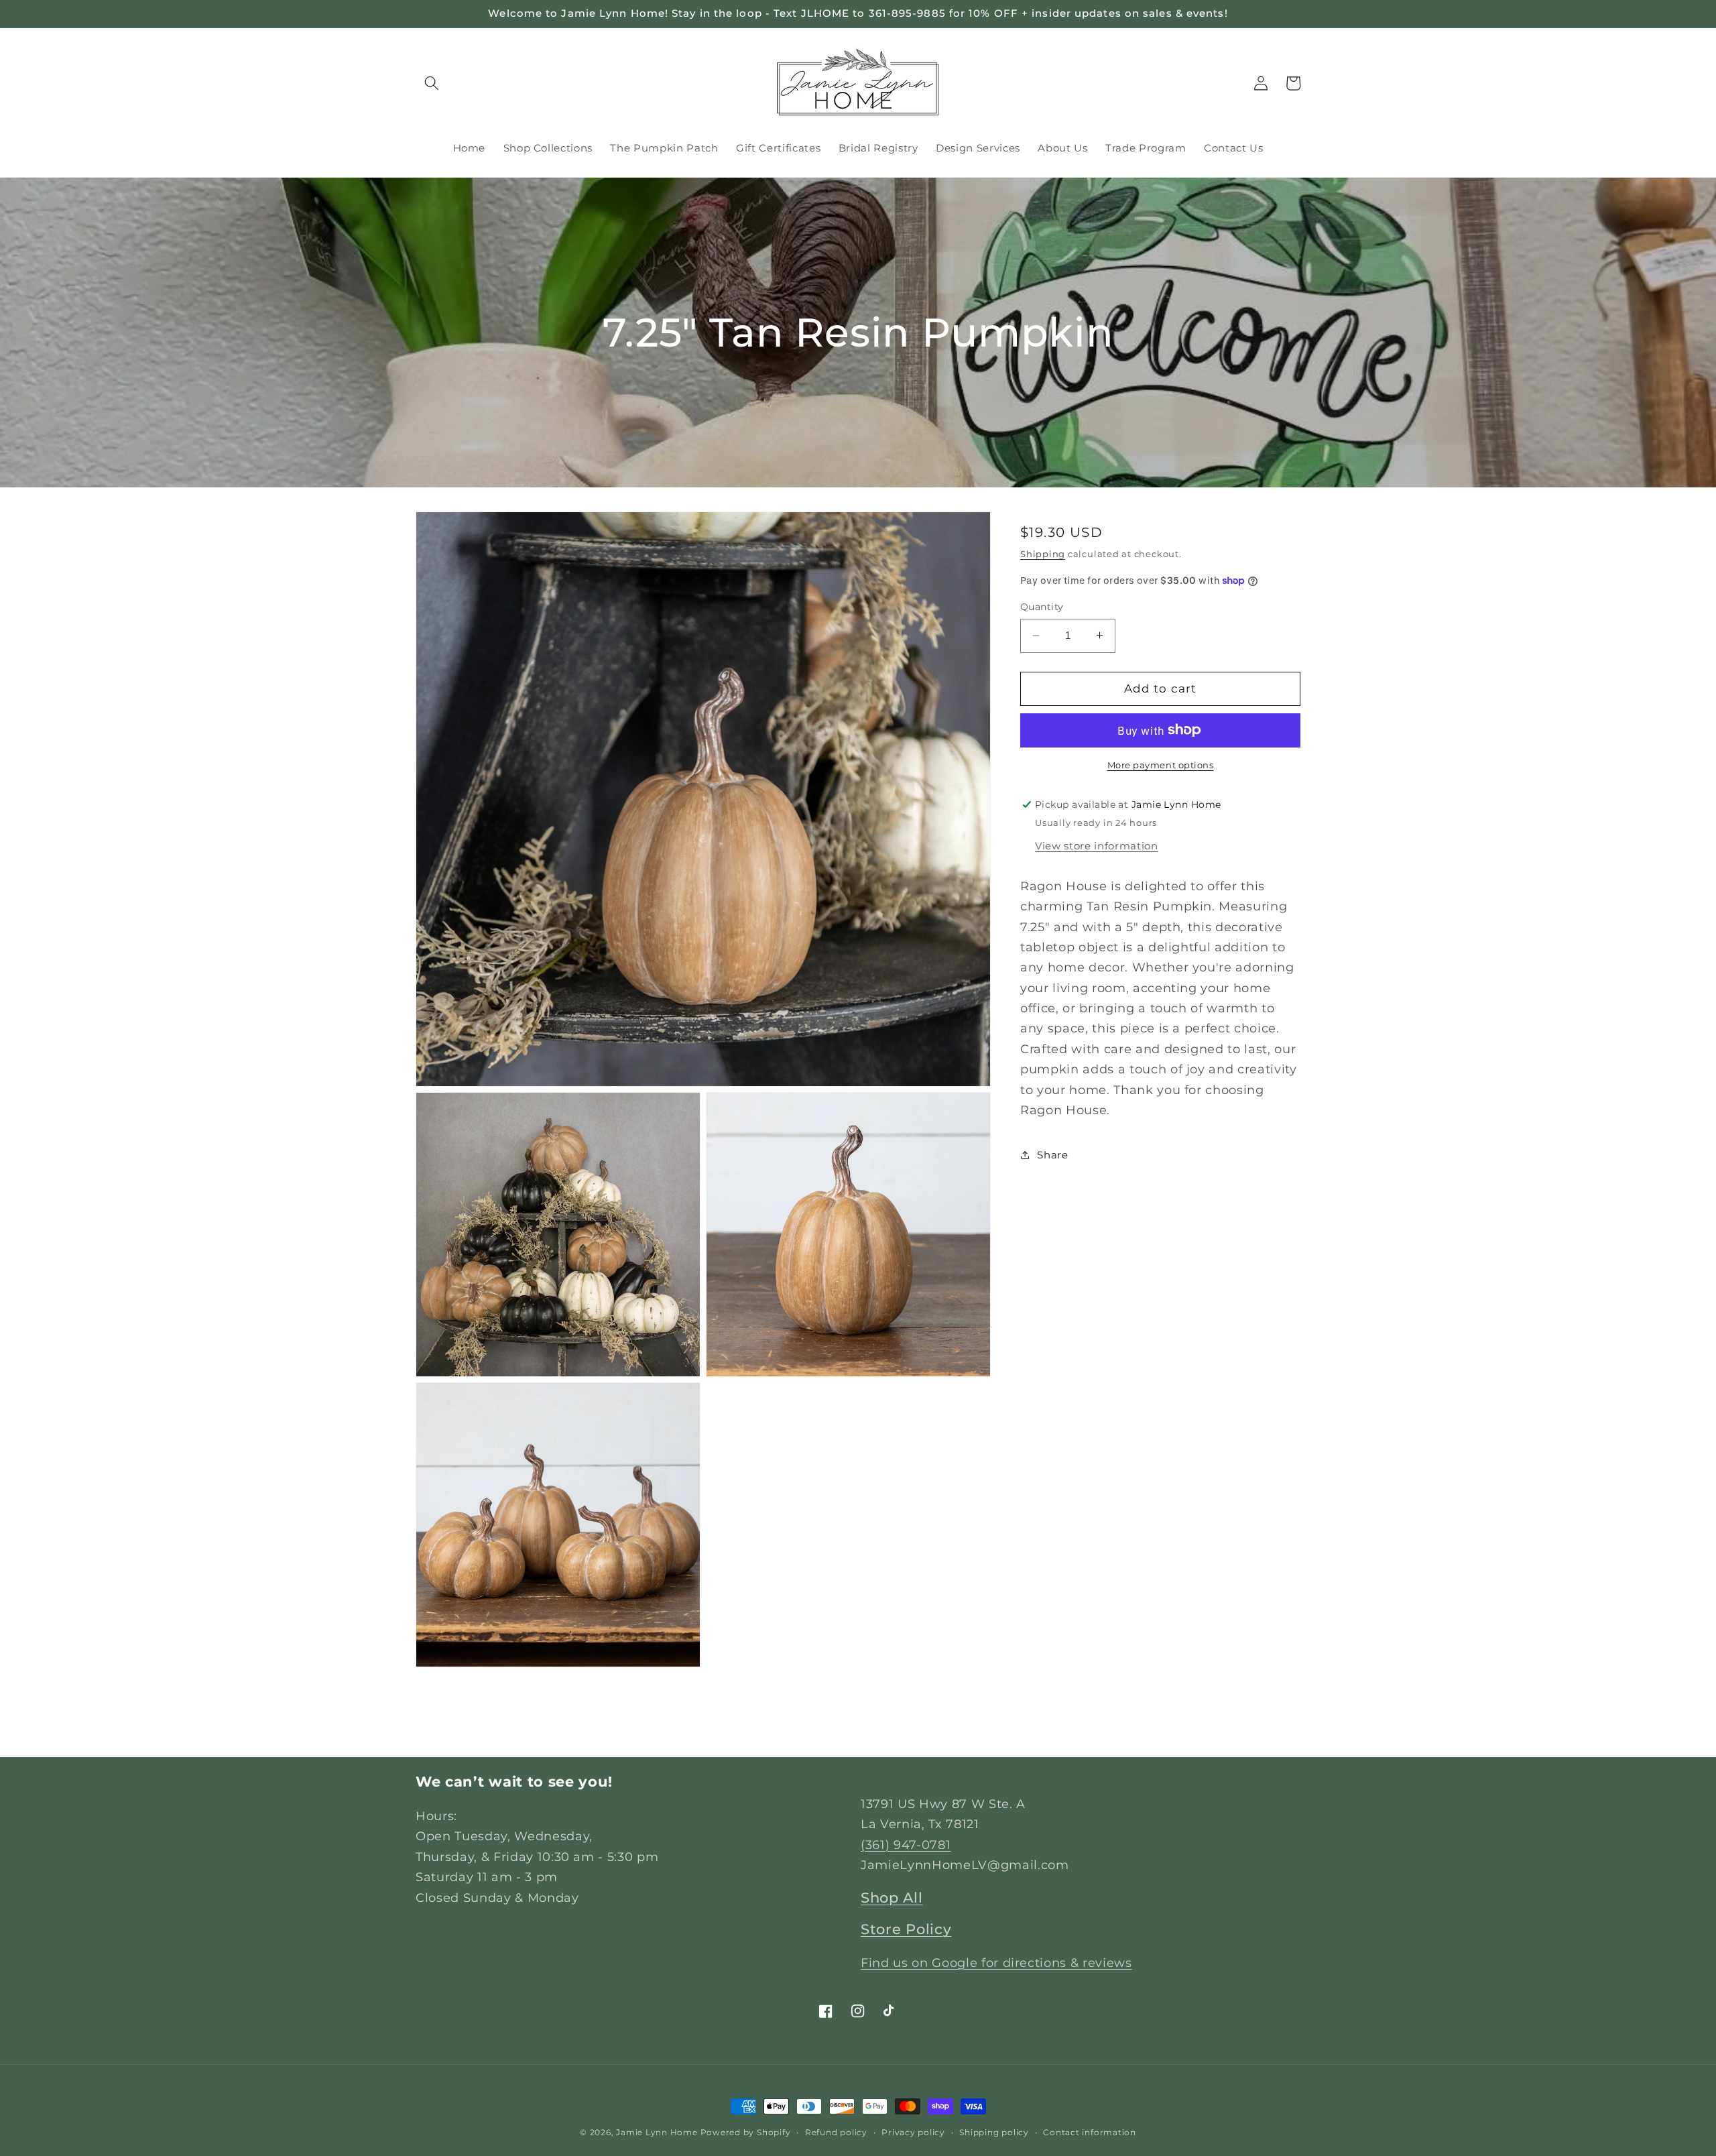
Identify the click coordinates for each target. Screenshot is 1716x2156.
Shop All (892, 1898)
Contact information (1090, 2132)
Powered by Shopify (746, 2132)
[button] (432, 83)
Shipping (1043, 553)
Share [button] (1052, 1154)
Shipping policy (994, 2132)
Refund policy (836, 2132)
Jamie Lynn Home (657, 2132)
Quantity (1042, 607)
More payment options (1161, 765)
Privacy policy (913, 2132)
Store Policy (906, 1929)
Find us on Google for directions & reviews (996, 1963)
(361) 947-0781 (906, 1845)
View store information (1097, 845)
